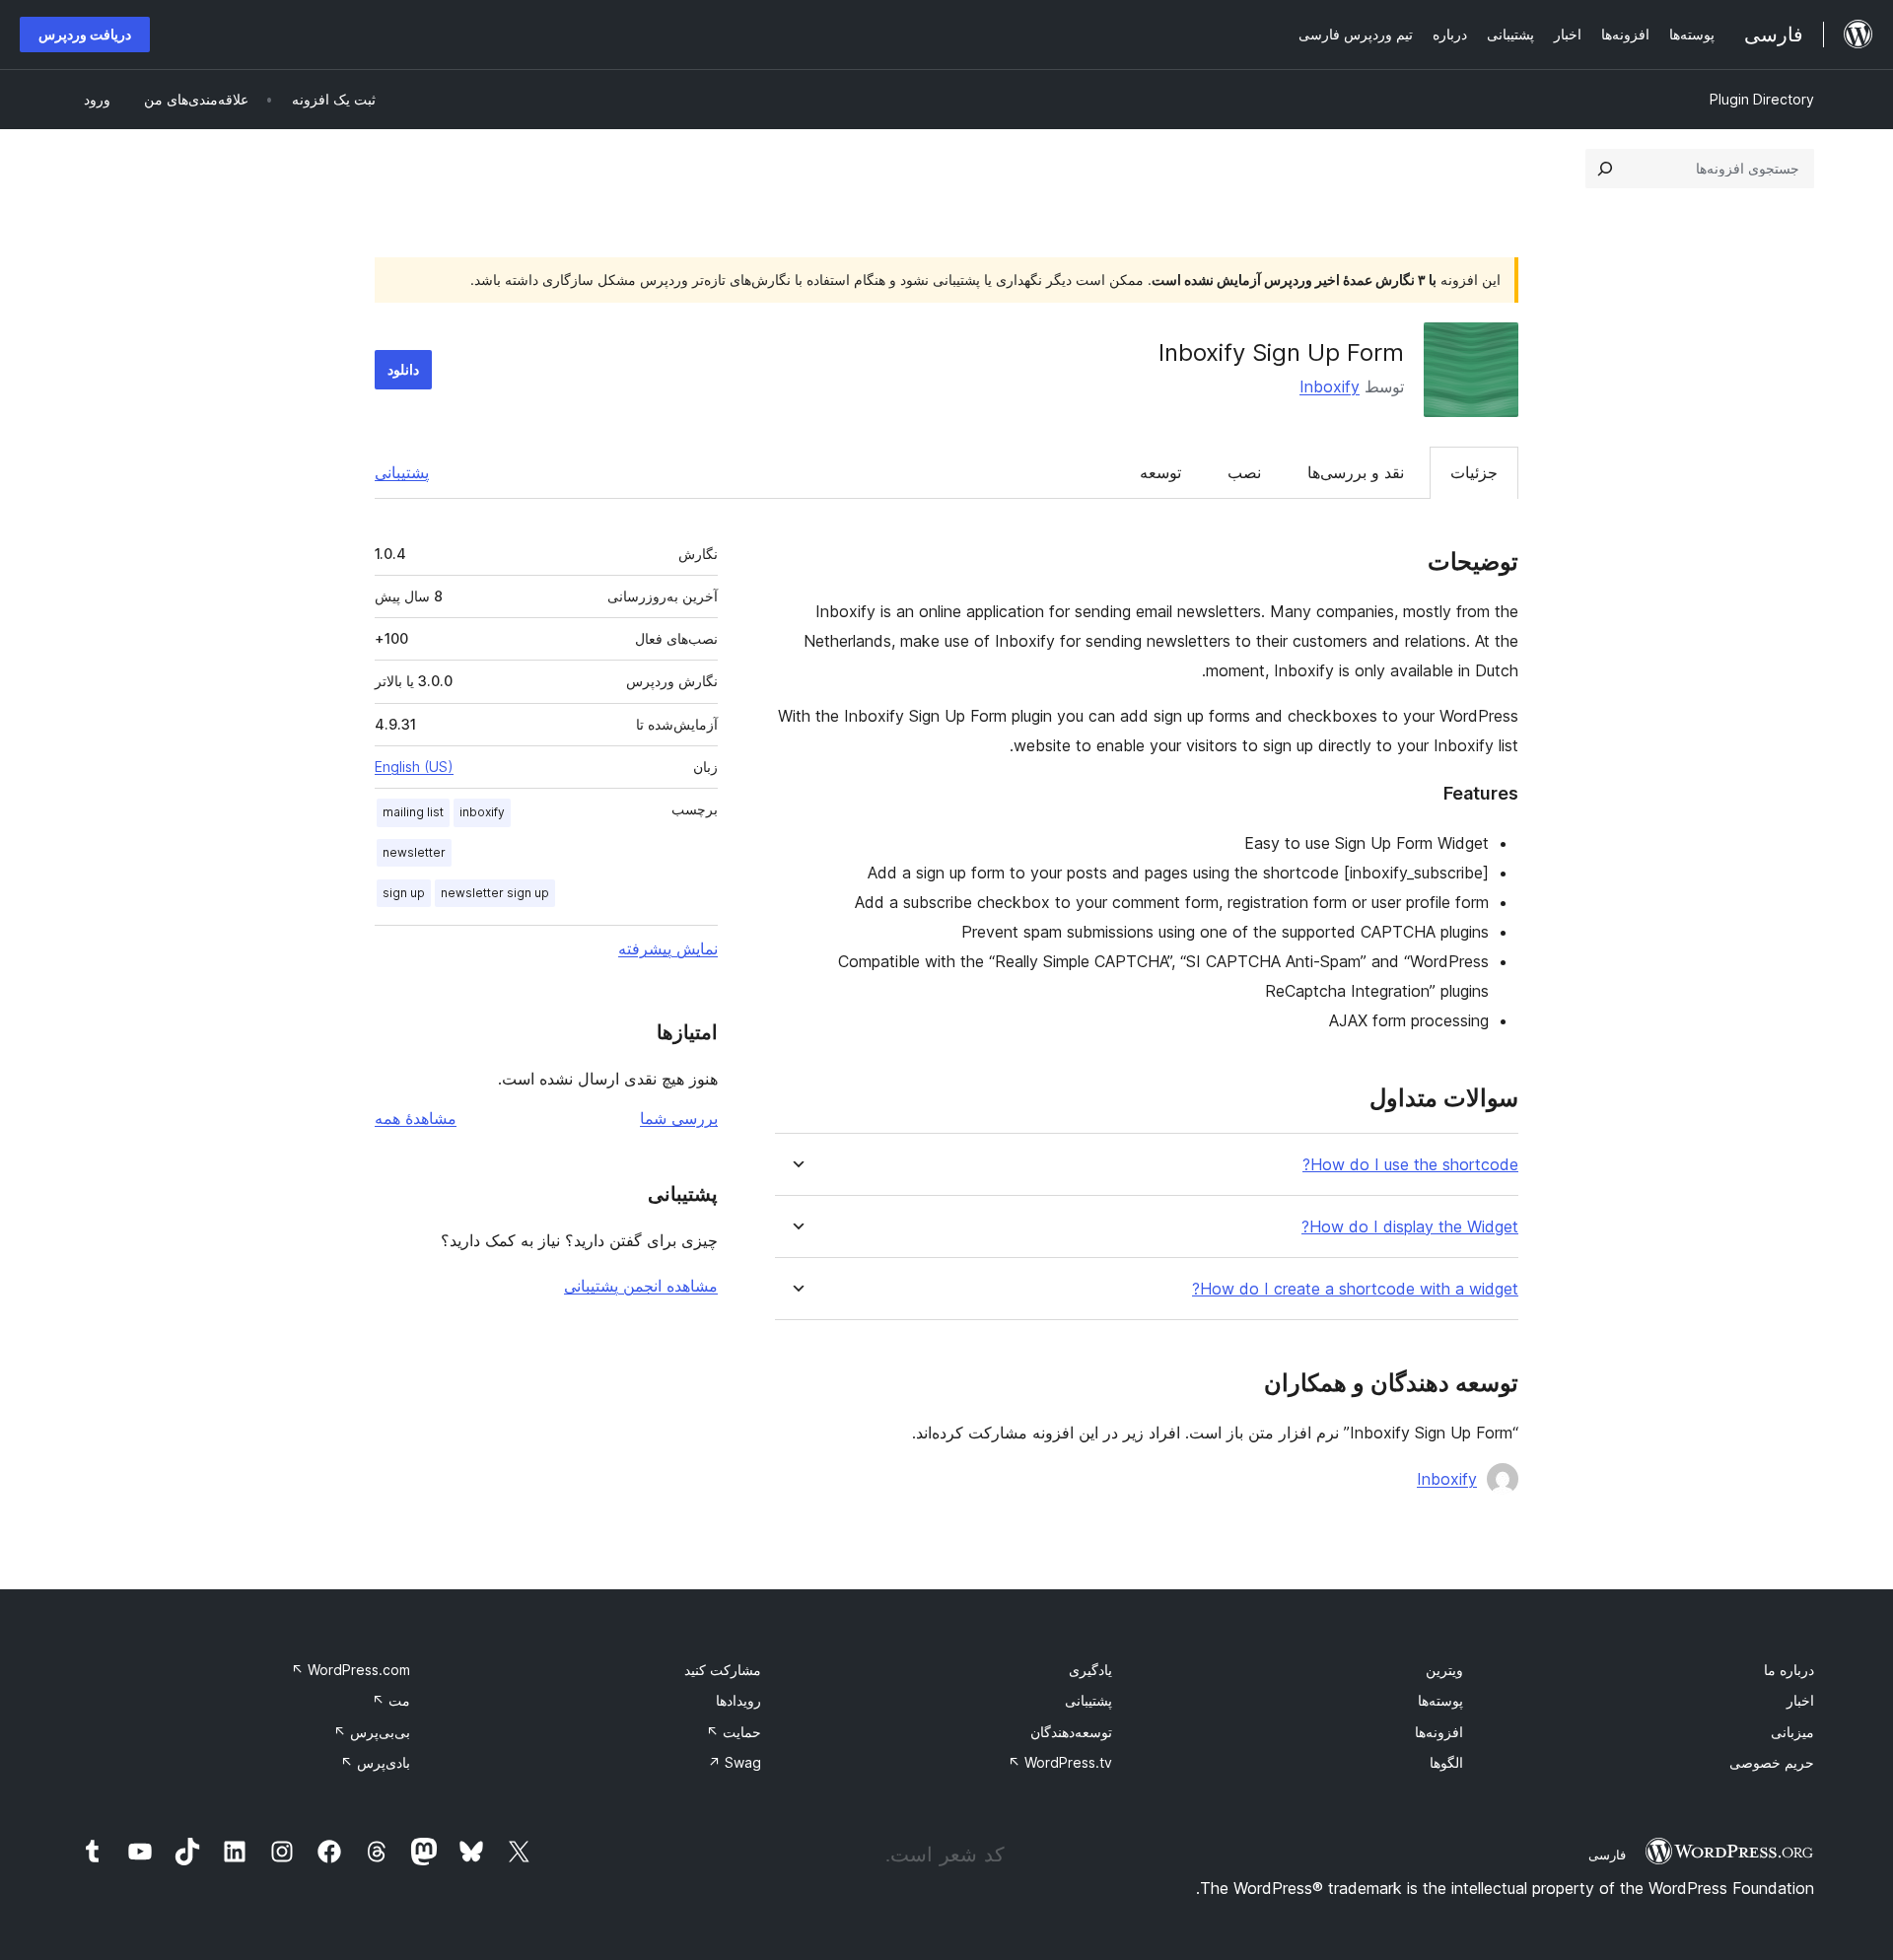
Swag (735, 1762)
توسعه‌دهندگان (1071, 1732)
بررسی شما (679, 1118)
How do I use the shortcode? (1410, 1165)
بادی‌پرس (375, 1762)
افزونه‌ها (1439, 1732)
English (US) (414, 767)
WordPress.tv (1060, 1762)
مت (391, 1700)
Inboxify (1330, 386)
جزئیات (1474, 472)
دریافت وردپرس (85, 34)
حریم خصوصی (1772, 1762)
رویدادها (738, 1700)
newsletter (414, 852)
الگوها (1446, 1762)
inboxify (482, 812)
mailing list (413, 812)
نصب (1244, 472)
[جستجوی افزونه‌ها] (1605, 169)
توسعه (1160, 472)
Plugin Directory (1762, 99)
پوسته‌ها (1440, 1700)
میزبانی (1792, 1732)
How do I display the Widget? (1410, 1227)
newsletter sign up (495, 893)
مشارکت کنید (723, 1670)
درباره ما (1789, 1670)
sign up (404, 893)
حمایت (734, 1732)
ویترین (1444, 1670)
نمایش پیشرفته (668, 948)
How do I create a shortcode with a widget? (1355, 1289)
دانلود (403, 369)
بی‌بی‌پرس (372, 1732)
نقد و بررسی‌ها (1356, 472)
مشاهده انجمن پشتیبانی (641, 1286)
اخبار (1800, 1700)
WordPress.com (351, 1670)
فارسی (1607, 1855)
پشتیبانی (402, 472)
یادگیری (1090, 1670)
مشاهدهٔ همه (416, 1118)
